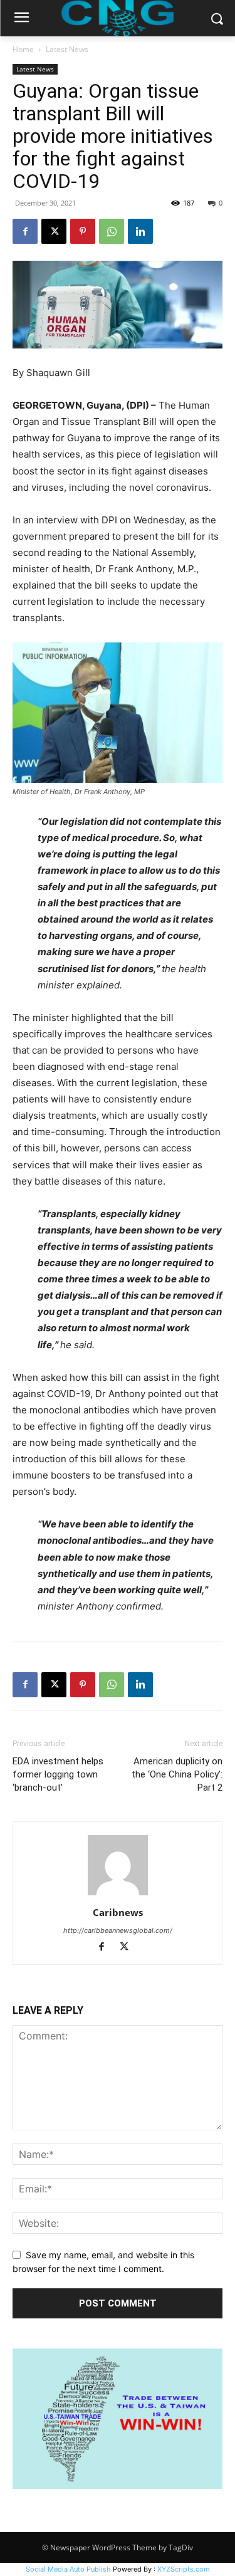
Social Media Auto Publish (68, 2569)
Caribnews (118, 1912)
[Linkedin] (140, 231)
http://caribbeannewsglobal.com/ (118, 1930)
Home (23, 49)
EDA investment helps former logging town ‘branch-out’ (58, 1774)
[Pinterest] (83, 231)
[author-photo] (118, 1895)
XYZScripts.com (184, 2569)
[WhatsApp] (112, 231)
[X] (54, 231)
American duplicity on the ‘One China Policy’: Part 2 (177, 1774)
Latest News (67, 49)
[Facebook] (25, 231)
